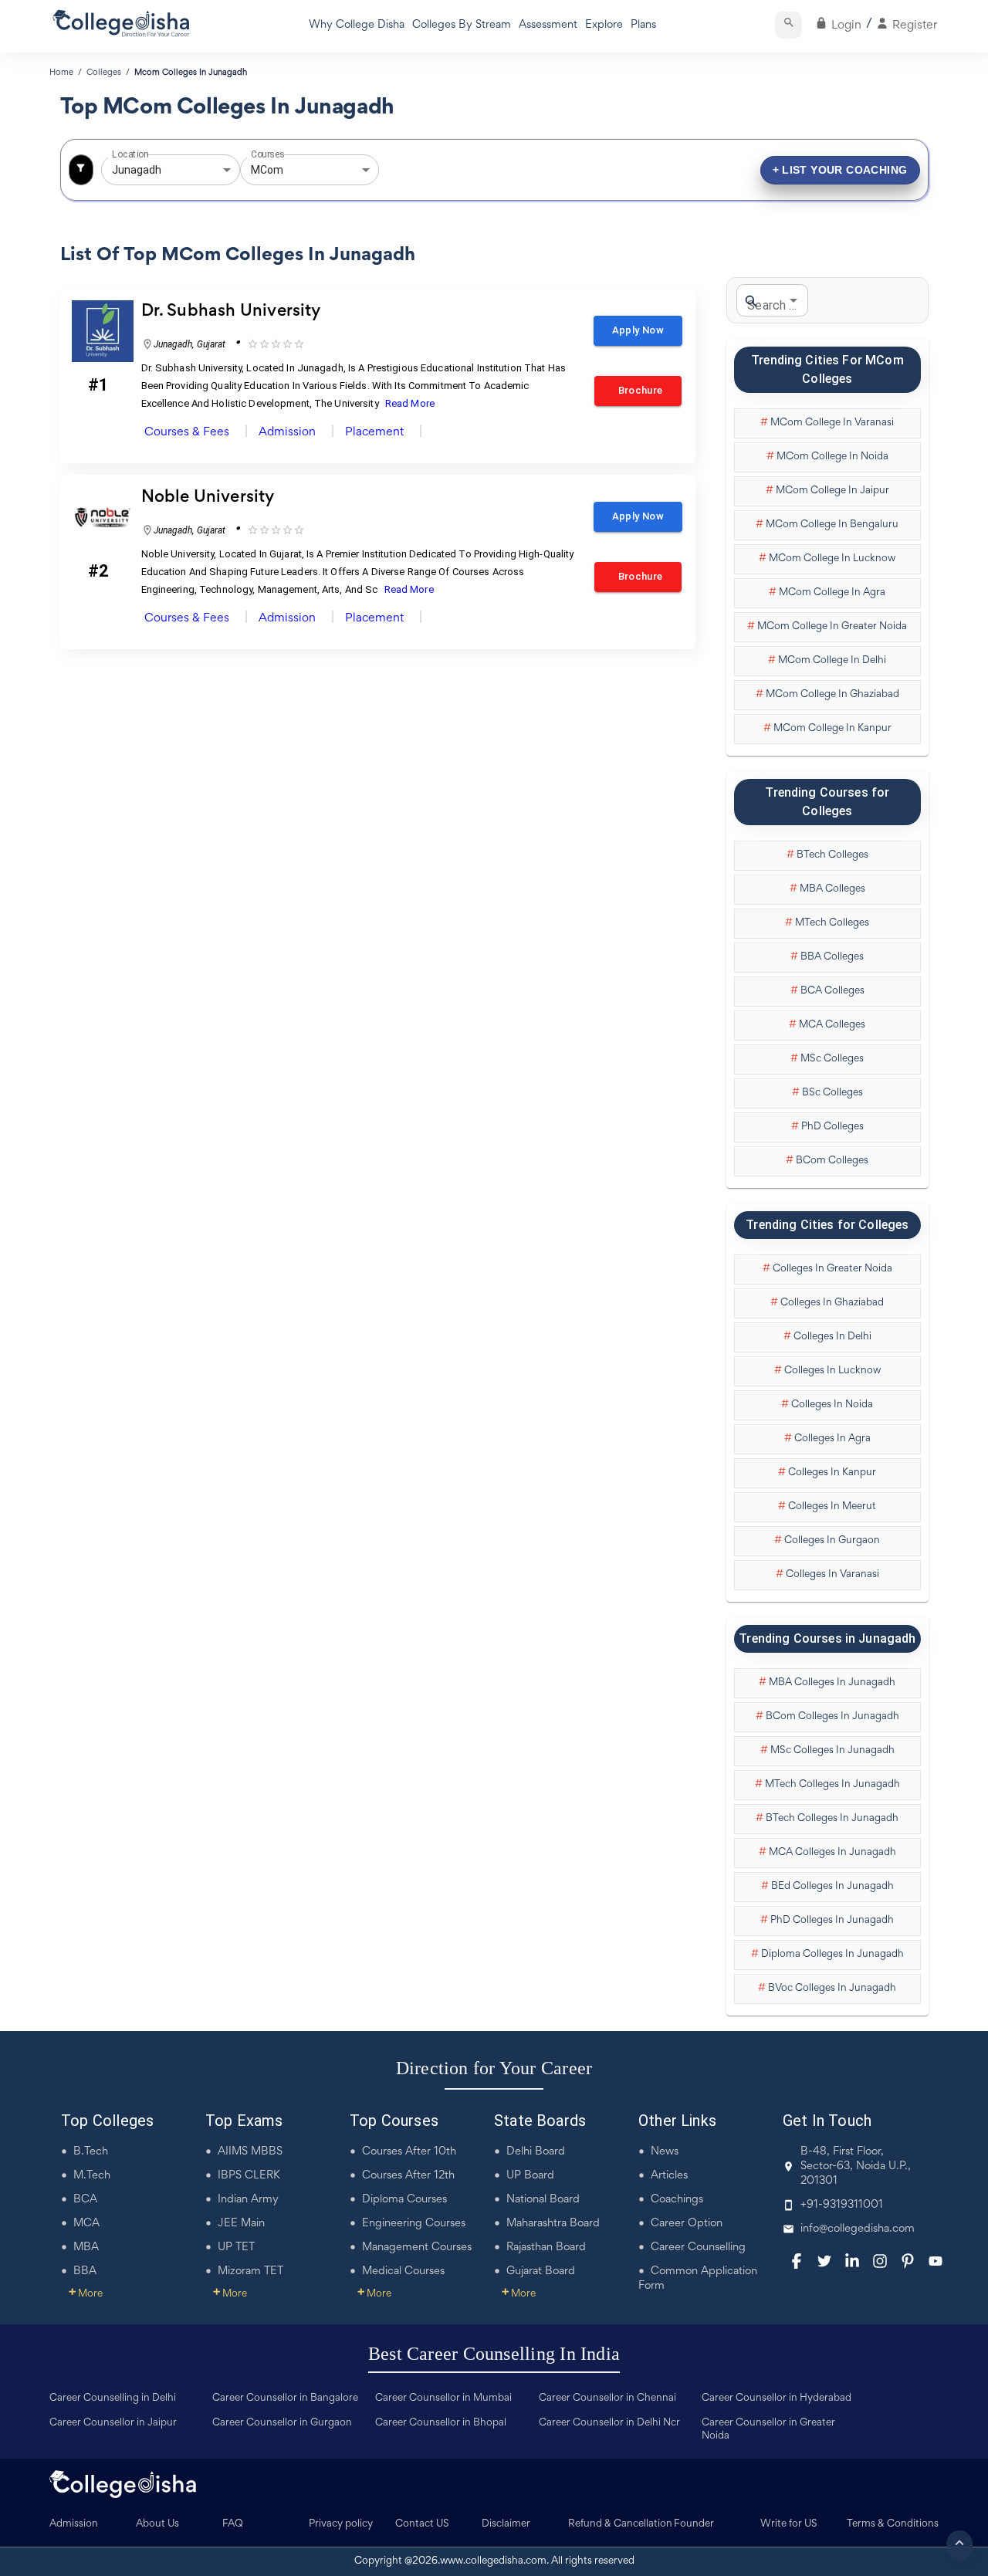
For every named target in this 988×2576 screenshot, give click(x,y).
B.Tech (91, 2152)
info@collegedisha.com (858, 2229)
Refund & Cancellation (620, 2524)
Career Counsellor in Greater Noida (768, 2430)
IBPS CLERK (249, 2176)
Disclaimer (506, 2524)
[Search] (788, 25)
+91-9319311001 (842, 2205)
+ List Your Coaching (840, 170)
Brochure (638, 390)
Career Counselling (698, 2248)
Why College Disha (357, 25)
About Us (157, 2524)
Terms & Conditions (893, 2524)
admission (287, 432)
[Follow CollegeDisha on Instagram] (880, 2261)
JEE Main (241, 2224)
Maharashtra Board (553, 2224)
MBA (86, 2248)
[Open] (227, 170)
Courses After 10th (409, 2152)
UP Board (530, 2176)
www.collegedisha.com (493, 2561)
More (86, 2294)
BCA (85, 2200)
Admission (74, 2524)
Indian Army (248, 2200)
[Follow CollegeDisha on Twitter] (824, 2261)
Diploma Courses (404, 2200)
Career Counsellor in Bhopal (441, 2423)
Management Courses (417, 2248)
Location (130, 154)
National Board (543, 2200)
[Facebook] (797, 2261)
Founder (694, 2524)
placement (374, 432)
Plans (643, 25)
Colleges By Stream (462, 25)
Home (61, 73)
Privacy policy (341, 2524)
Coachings (677, 2200)
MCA (86, 2224)
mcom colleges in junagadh (191, 73)
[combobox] (149, 170)
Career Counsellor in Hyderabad (777, 2398)
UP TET (236, 2248)
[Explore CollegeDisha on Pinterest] (908, 2261)
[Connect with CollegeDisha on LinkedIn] (852, 2261)
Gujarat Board (541, 2271)
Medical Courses (403, 2271)
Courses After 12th (408, 2176)
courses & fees (187, 432)
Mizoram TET (250, 2271)
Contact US (422, 2524)
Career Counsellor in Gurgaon (282, 2423)
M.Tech (92, 2176)
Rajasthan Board (546, 2248)
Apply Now (638, 330)
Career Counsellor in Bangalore (285, 2398)
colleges (104, 73)
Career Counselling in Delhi (113, 2398)
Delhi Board (536, 2152)
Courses (268, 154)
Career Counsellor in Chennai (607, 2398)
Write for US (789, 2524)
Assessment (548, 25)
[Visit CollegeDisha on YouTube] (936, 2261)
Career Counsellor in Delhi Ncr (609, 2423)
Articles (669, 2176)
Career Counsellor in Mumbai (443, 2398)
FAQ (233, 2524)
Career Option (687, 2224)
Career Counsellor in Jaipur (113, 2423)
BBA (85, 2271)
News (665, 2152)
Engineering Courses (414, 2224)
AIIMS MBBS (250, 2152)
